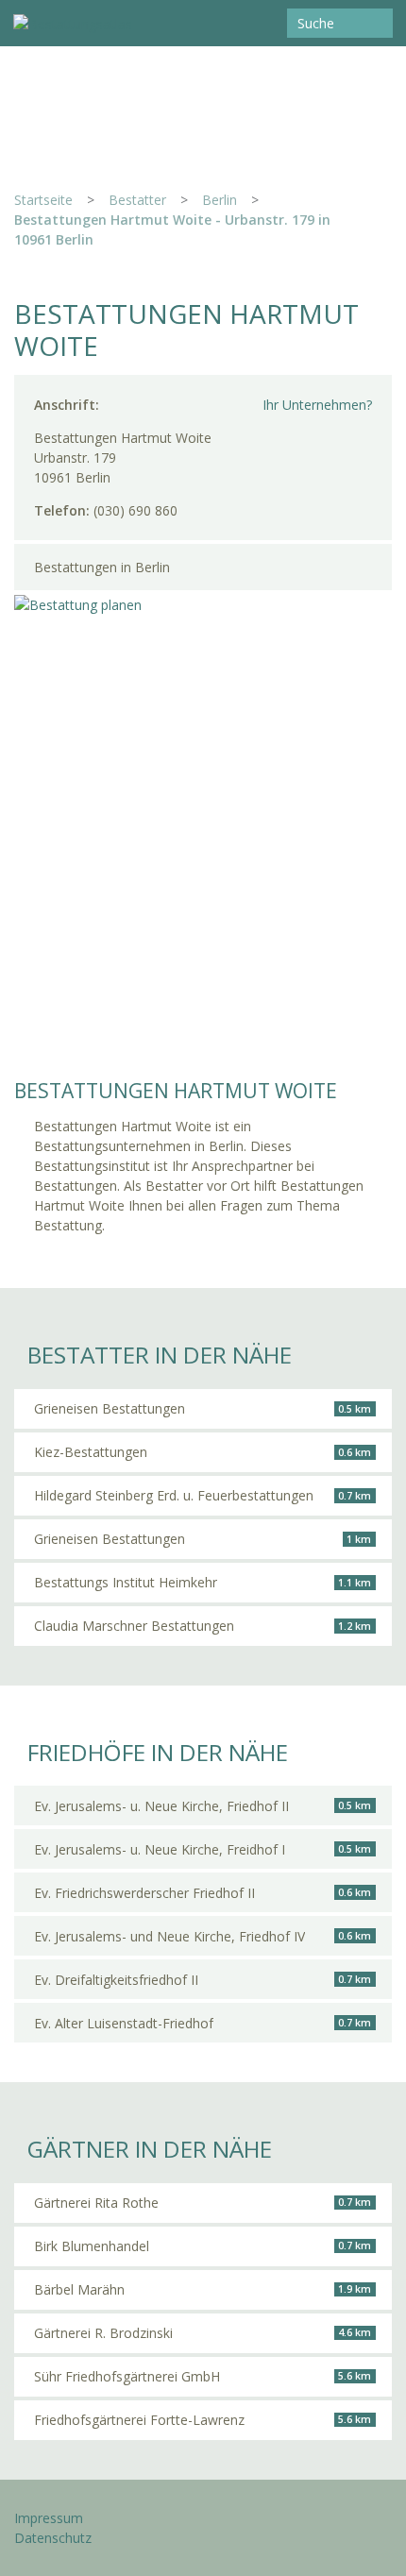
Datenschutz (53, 2538)
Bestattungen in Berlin (102, 567)
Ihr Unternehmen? (317, 405)
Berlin (220, 200)
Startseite (43, 200)
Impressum (49, 2518)
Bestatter (137, 200)
